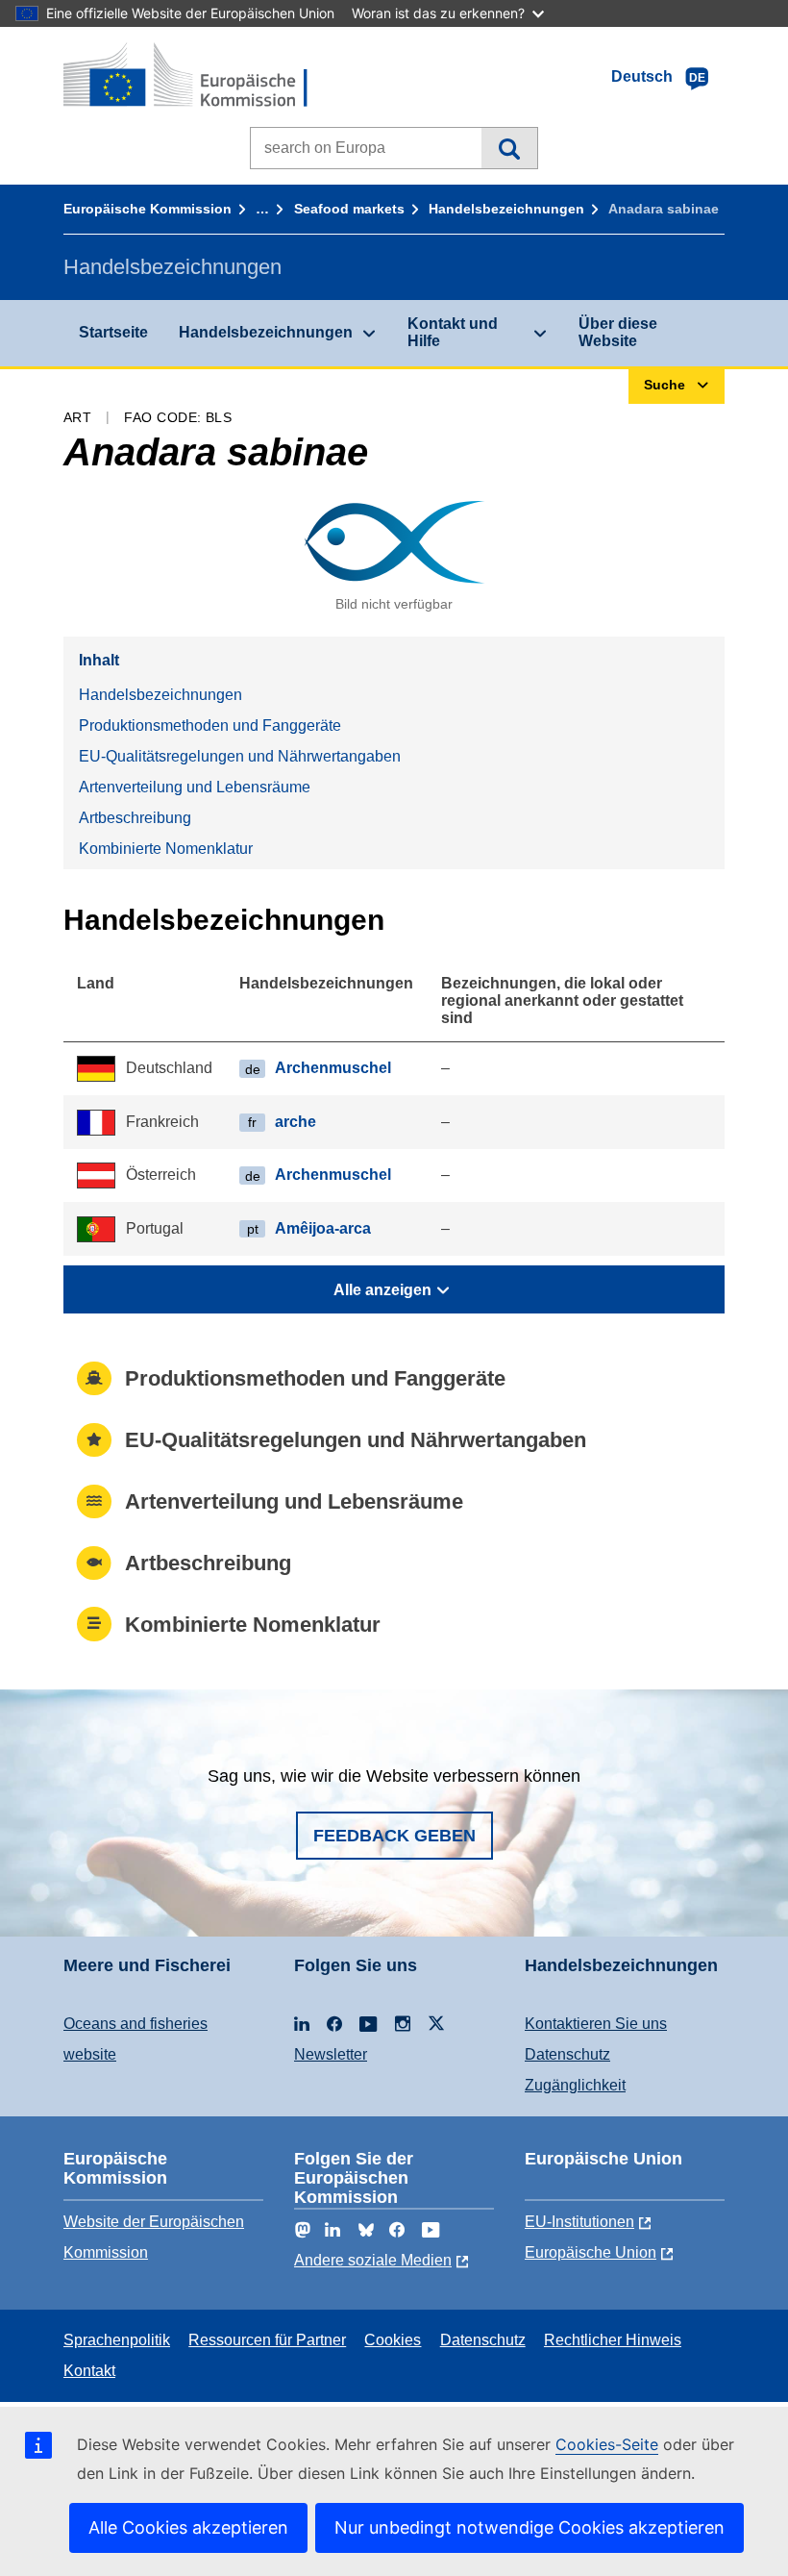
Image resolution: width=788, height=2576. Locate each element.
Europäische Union (591, 2252)
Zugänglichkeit (575, 2085)
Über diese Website (618, 332)
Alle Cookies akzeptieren (188, 2527)
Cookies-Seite (607, 2444)
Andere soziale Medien (373, 2260)
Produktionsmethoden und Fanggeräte (210, 725)
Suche (509, 148)
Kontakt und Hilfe (453, 332)
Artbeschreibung (135, 818)
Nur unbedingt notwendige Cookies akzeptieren (529, 2527)
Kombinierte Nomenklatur (166, 849)
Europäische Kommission (148, 209)
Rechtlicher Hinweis (613, 2340)
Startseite (113, 332)
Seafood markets (349, 209)
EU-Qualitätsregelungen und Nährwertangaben (240, 756)
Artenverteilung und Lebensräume (195, 787)
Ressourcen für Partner (267, 2340)
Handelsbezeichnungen (506, 209)
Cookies (393, 2340)
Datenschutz (567, 2054)
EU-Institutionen (579, 2222)
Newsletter (331, 2054)
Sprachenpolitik (117, 2340)
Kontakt (89, 2371)
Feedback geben (394, 1836)
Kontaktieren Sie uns (596, 2024)
